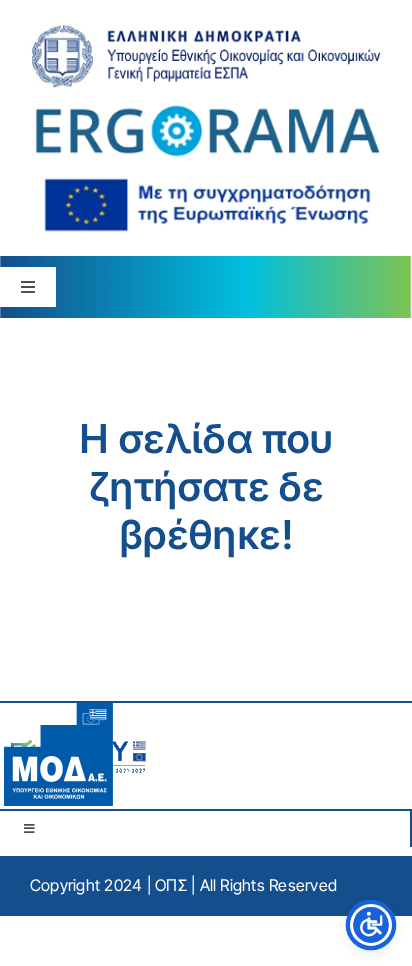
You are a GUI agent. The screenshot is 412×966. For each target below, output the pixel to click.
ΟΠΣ (171, 885)
